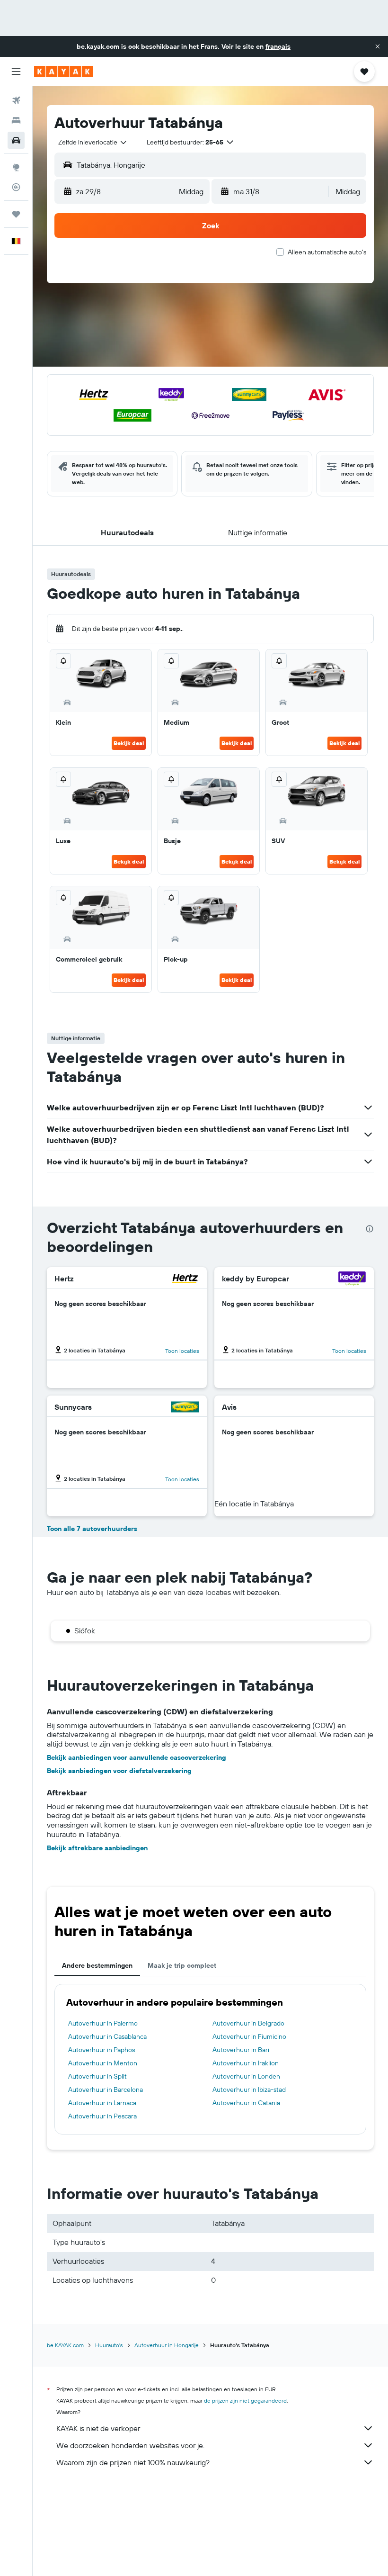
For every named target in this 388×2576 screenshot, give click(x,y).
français (278, 46)
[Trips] (16, 214)
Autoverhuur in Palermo (103, 2023)
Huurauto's (109, 2345)
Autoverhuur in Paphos (101, 2050)
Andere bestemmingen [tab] (97, 1965)
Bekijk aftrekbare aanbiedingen (97, 1848)
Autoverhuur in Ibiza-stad (249, 2090)
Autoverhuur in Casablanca (107, 2036)
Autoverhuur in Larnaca (102, 2103)
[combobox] (93, 142)
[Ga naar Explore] (16, 167)
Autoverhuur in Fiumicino (249, 2036)
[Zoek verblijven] (16, 120)
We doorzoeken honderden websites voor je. (130, 2445)
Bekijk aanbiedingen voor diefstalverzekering (119, 1771)
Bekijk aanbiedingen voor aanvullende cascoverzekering (137, 1757)
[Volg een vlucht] (16, 187)
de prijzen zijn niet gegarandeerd (245, 2400)
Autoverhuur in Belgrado (248, 2023)
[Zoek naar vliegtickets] (16, 100)
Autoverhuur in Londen (246, 2076)
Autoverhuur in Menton (103, 2063)
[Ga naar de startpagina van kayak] (64, 72)
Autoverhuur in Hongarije (167, 2345)
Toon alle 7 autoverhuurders (92, 1529)
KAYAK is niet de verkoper (98, 2428)
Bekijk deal (129, 743)
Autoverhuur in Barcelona (106, 2090)
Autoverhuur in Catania (246, 2103)
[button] (378, 46)
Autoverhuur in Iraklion (246, 2063)
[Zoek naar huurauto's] (16, 140)
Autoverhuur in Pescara (102, 2116)
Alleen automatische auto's (327, 252)
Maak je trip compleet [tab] (182, 1965)
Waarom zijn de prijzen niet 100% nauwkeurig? (133, 2462)
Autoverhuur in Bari (241, 2050)
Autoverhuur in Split (97, 2076)
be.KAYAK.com (65, 2345)
